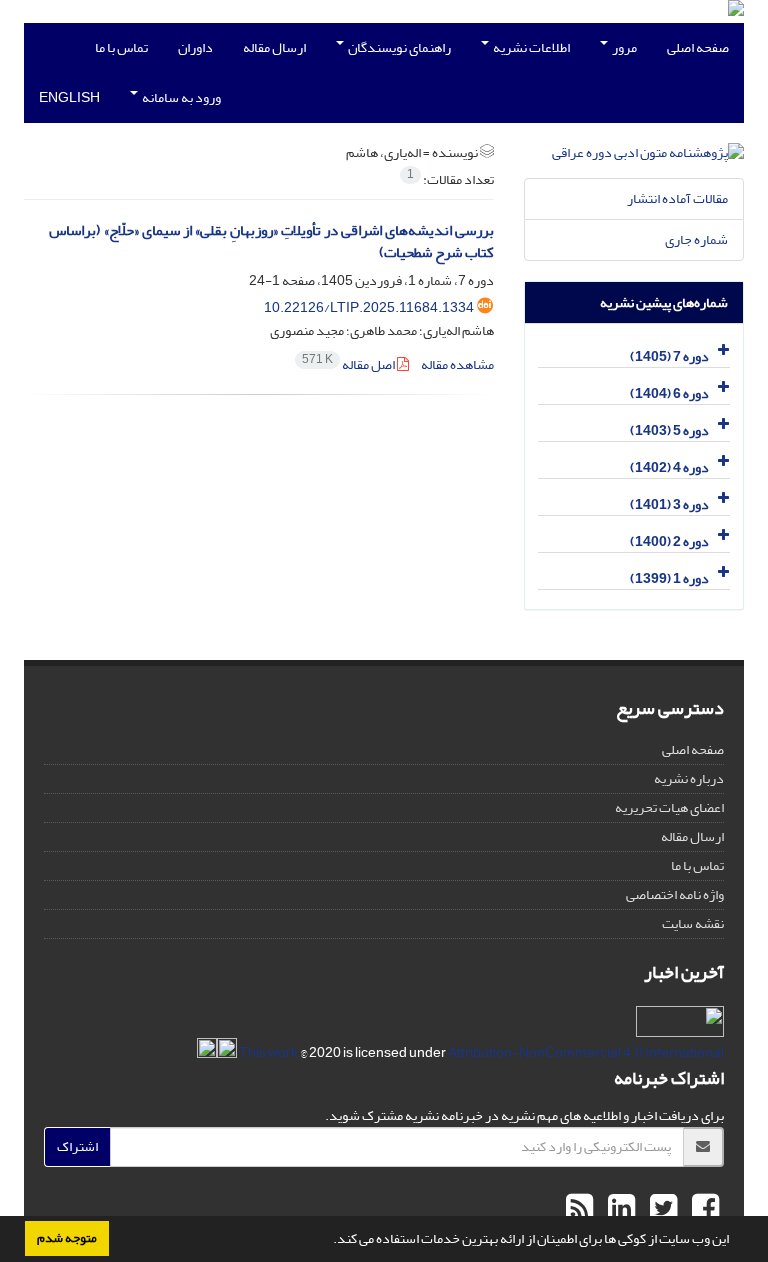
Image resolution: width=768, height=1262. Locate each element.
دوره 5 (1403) (669, 430)
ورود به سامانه (180, 97)
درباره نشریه (689, 778)
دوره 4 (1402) (669, 467)
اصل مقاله (349, 364)
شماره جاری (696, 239)
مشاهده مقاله (457, 364)
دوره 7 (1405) (669, 356)
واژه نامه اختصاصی (675, 894)
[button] (328, 1241)
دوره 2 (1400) (669, 541)
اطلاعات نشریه (530, 47)
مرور (623, 47)
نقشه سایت (693, 923)
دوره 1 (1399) (669, 578)
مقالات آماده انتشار (677, 198)
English (69, 97)
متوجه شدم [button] (67, 1238)
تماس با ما (121, 47)
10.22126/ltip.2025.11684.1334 (369, 307)
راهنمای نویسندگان (398, 47)
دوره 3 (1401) (669, 504)
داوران (195, 47)
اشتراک (77, 1146)
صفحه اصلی (698, 47)
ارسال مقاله (274, 47)
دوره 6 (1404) (669, 393)
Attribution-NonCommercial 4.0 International (480, 1052)
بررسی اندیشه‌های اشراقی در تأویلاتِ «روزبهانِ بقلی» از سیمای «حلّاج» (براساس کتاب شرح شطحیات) (271, 242)
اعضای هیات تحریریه (669, 807)
